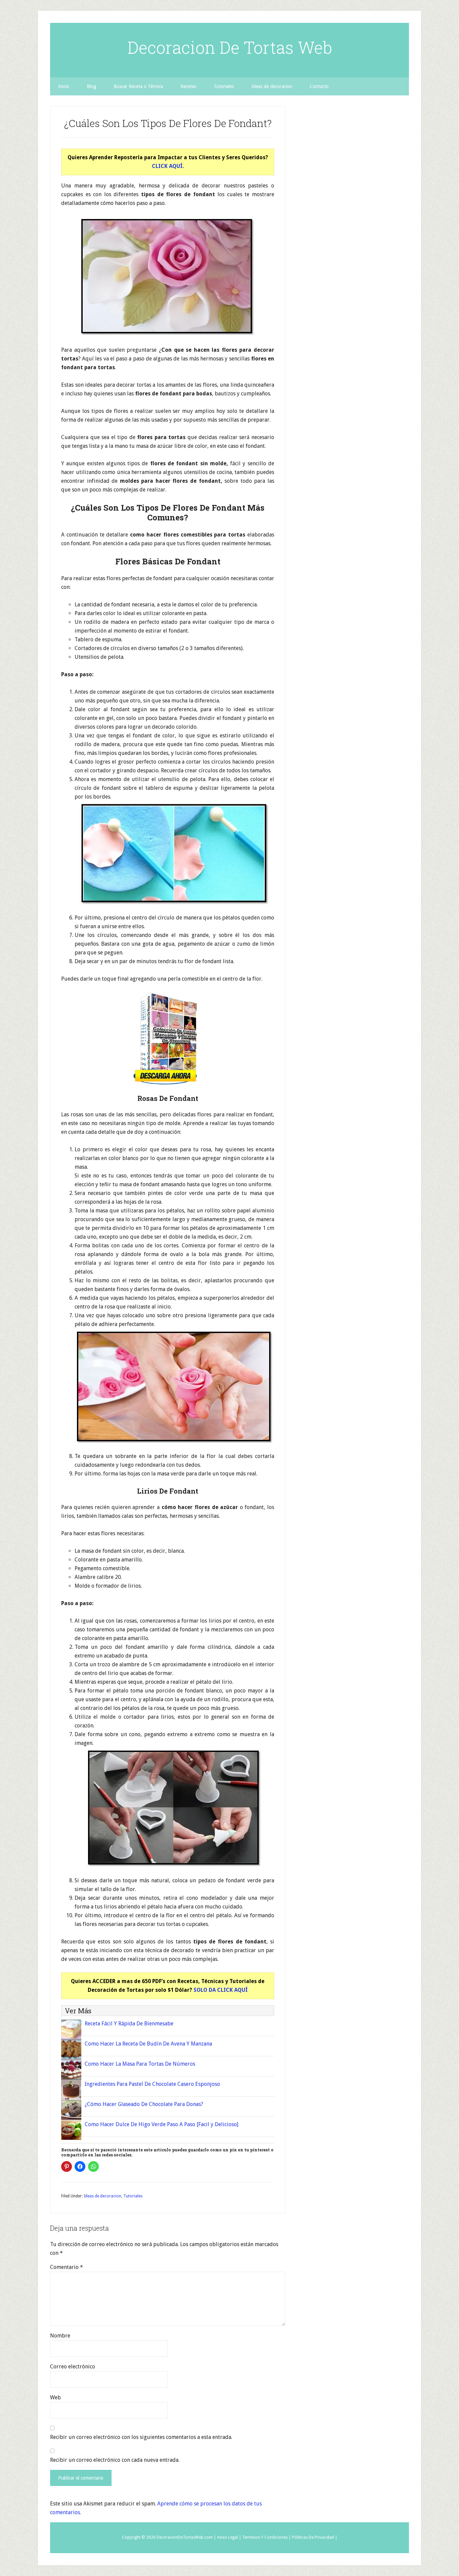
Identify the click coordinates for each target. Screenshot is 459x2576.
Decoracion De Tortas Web (230, 47)
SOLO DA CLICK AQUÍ (221, 1990)
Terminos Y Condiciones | (267, 2537)
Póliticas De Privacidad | (315, 2537)
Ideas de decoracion (102, 2196)
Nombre (60, 2336)
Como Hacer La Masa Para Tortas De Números (140, 2064)
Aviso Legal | (229, 2537)
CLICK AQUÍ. (168, 166)
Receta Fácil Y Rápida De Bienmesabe (129, 2024)
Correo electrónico (73, 2367)
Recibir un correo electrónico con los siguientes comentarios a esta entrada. (141, 2437)
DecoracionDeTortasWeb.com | (186, 2537)
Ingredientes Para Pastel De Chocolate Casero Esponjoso (152, 2084)
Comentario (67, 2267)
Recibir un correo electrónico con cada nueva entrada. (115, 2460)
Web (55, 2397)
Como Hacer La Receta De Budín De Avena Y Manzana (148, 2044)
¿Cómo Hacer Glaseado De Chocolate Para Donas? (144, 2104)
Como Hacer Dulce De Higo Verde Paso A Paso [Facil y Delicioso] (161, 2124)
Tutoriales (133, 2196)
